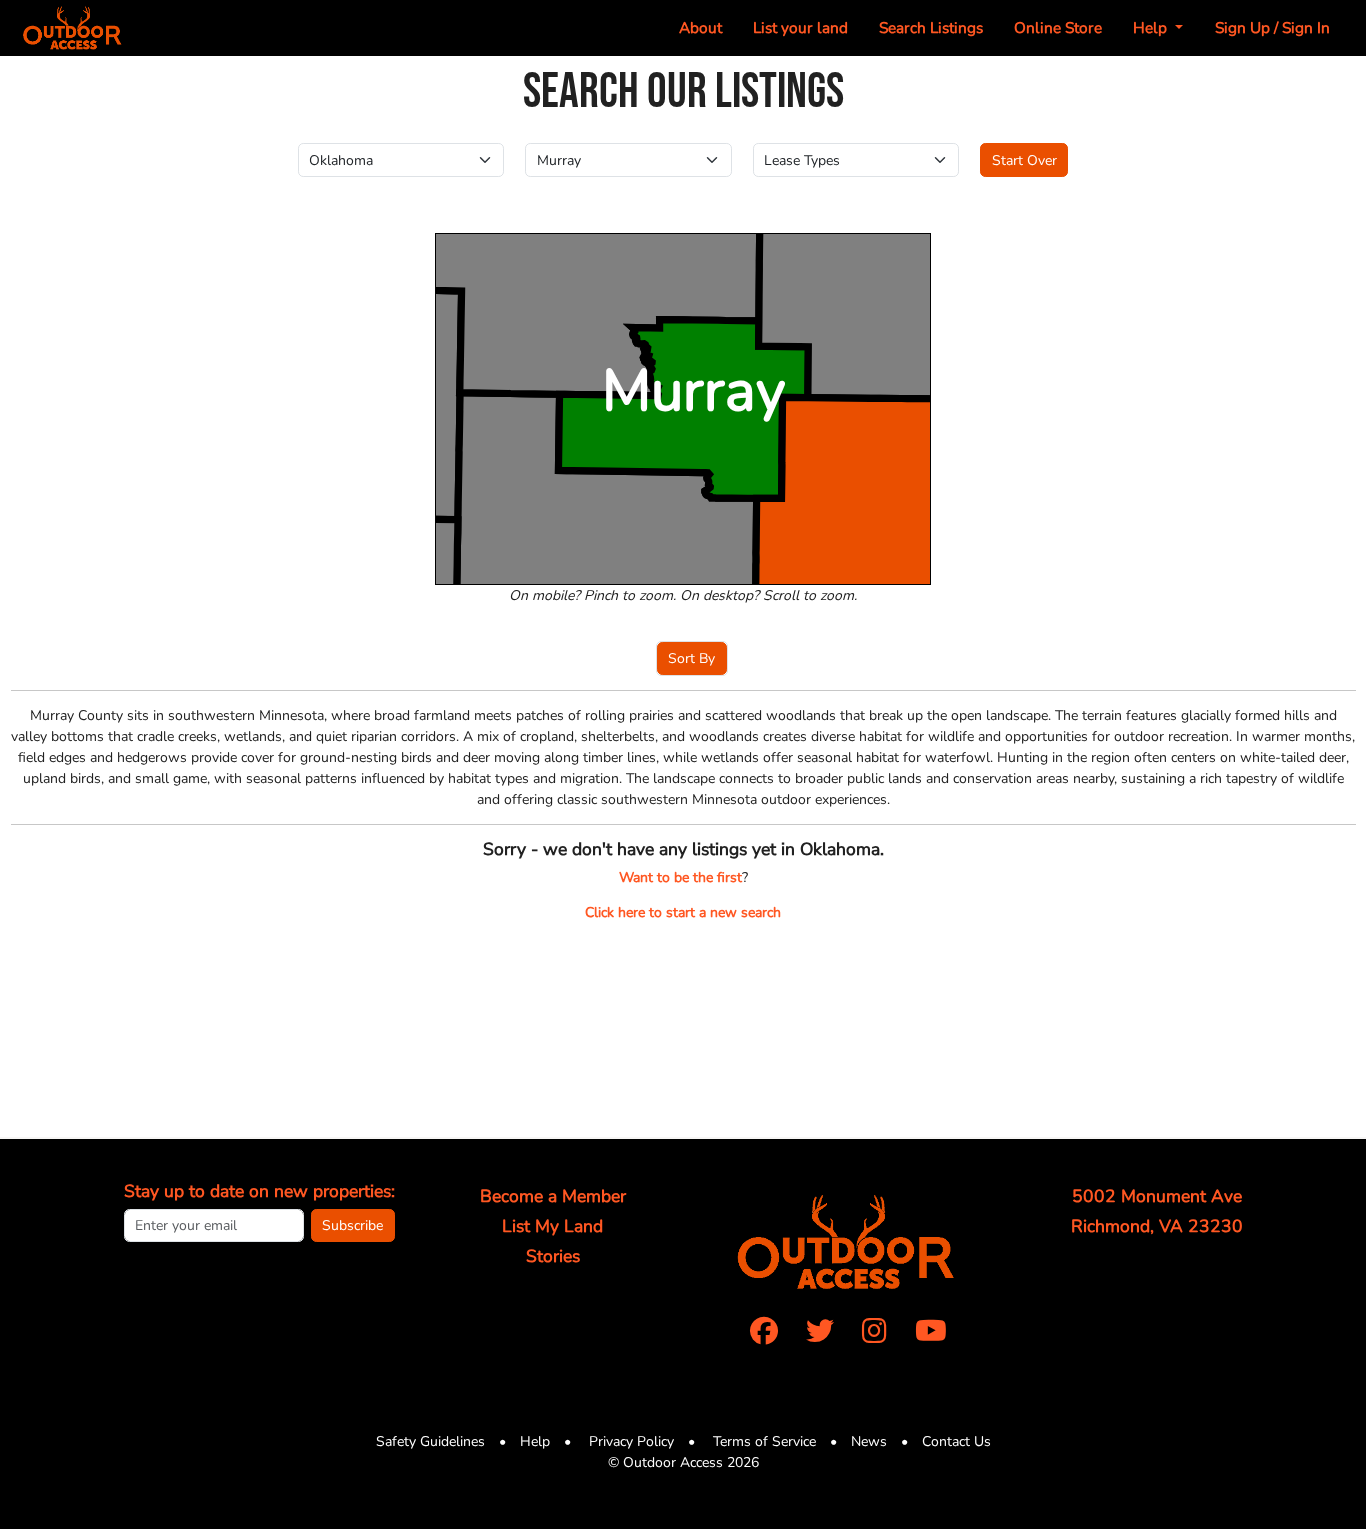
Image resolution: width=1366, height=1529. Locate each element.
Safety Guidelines (430, 1441)
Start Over (1024, 160)
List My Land (552, 1226)
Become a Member (553, 1196)
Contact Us (956, 1441)
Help (535, 1441)
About (700, 27)
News (869, 1441)
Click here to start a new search (683, 912)
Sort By (691, 658)
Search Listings (931, 27)
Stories (553, 1256)
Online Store (1058, 27)
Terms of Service (762, 1441)
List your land (800, 27)
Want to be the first (680, 877)
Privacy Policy (629, 1441)
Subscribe (352, 1225)
